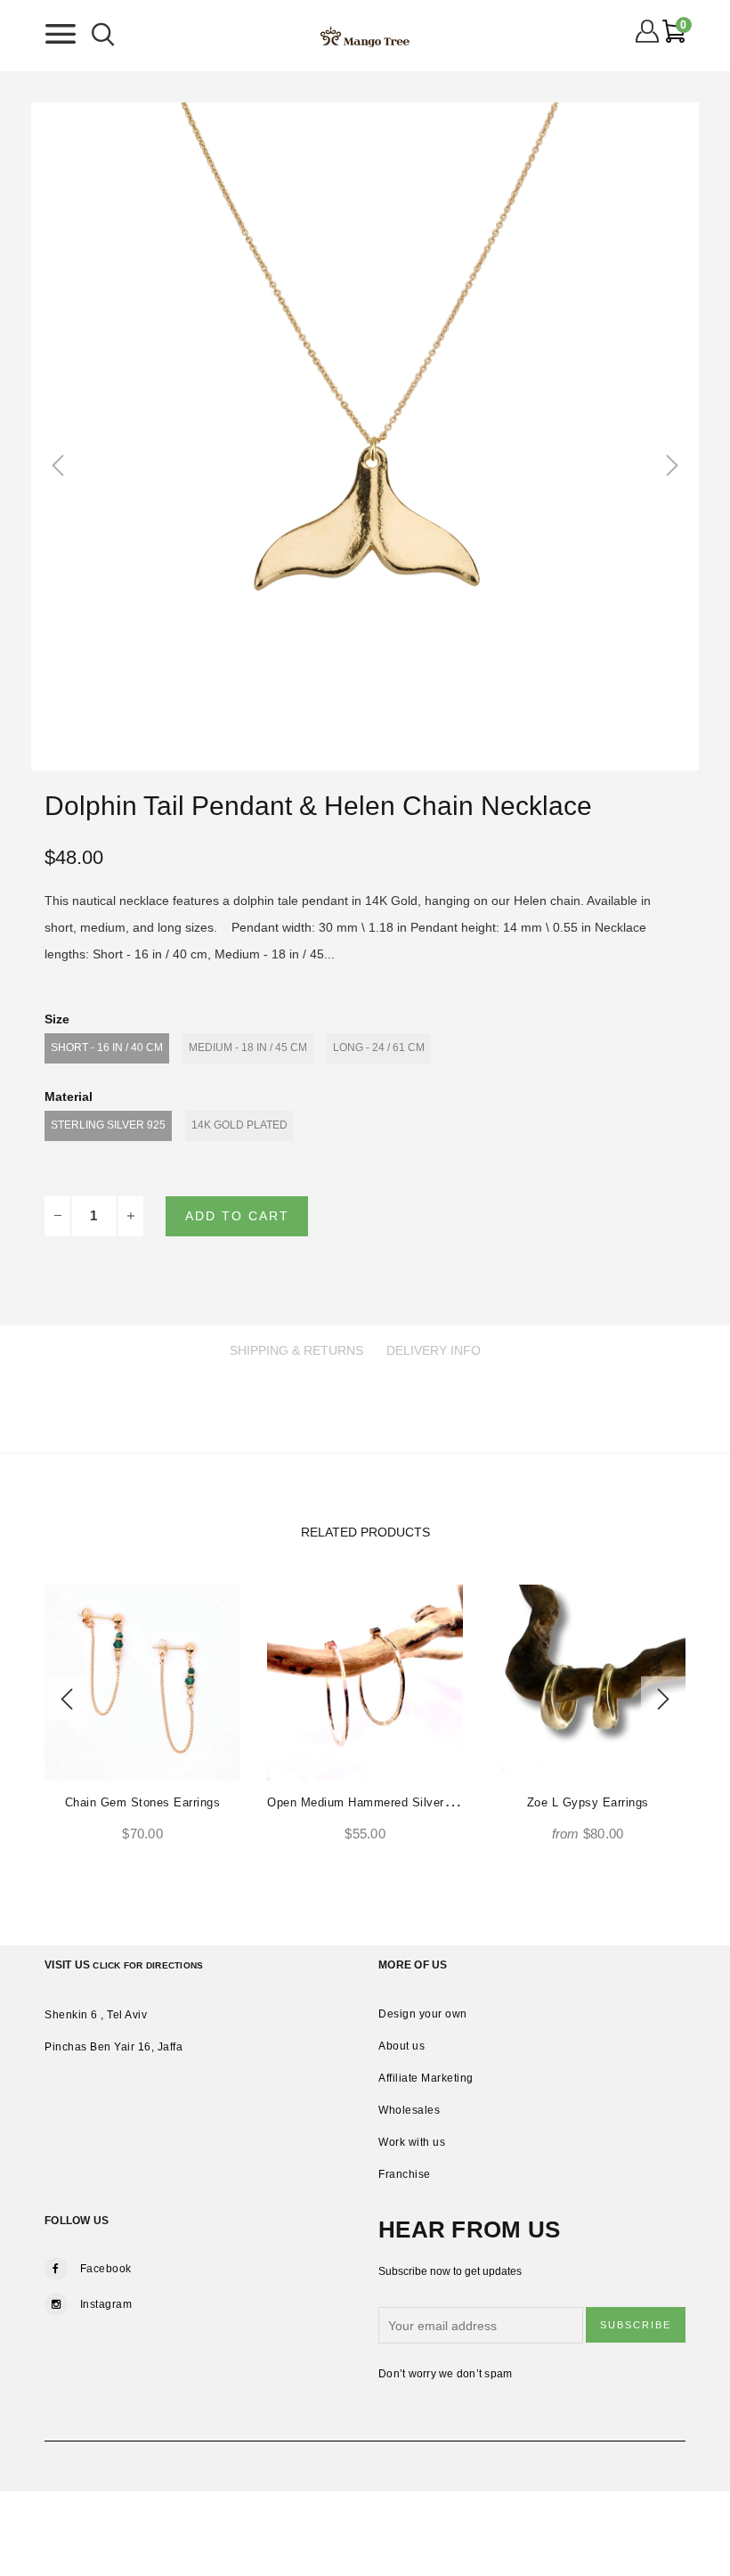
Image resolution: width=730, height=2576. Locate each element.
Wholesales (409, 2110)
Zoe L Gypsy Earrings (588, 1802)
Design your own (423, 2014)
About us (401, 2046)
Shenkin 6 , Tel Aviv (96, 2015)
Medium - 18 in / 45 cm (248, 1048)
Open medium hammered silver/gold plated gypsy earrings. (438, 1802)
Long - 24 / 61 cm (379, 1048)
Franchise (405, 2174)
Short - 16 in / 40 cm (107, 1048)
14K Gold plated (239, 1125)
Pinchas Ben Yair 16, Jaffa (114, 2047)
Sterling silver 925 (108, 1125)
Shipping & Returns (296, 1350)
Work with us (412, 2142)
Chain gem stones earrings (143, 1802)
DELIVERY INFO (434, 1350)
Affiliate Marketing (426, 2078)
